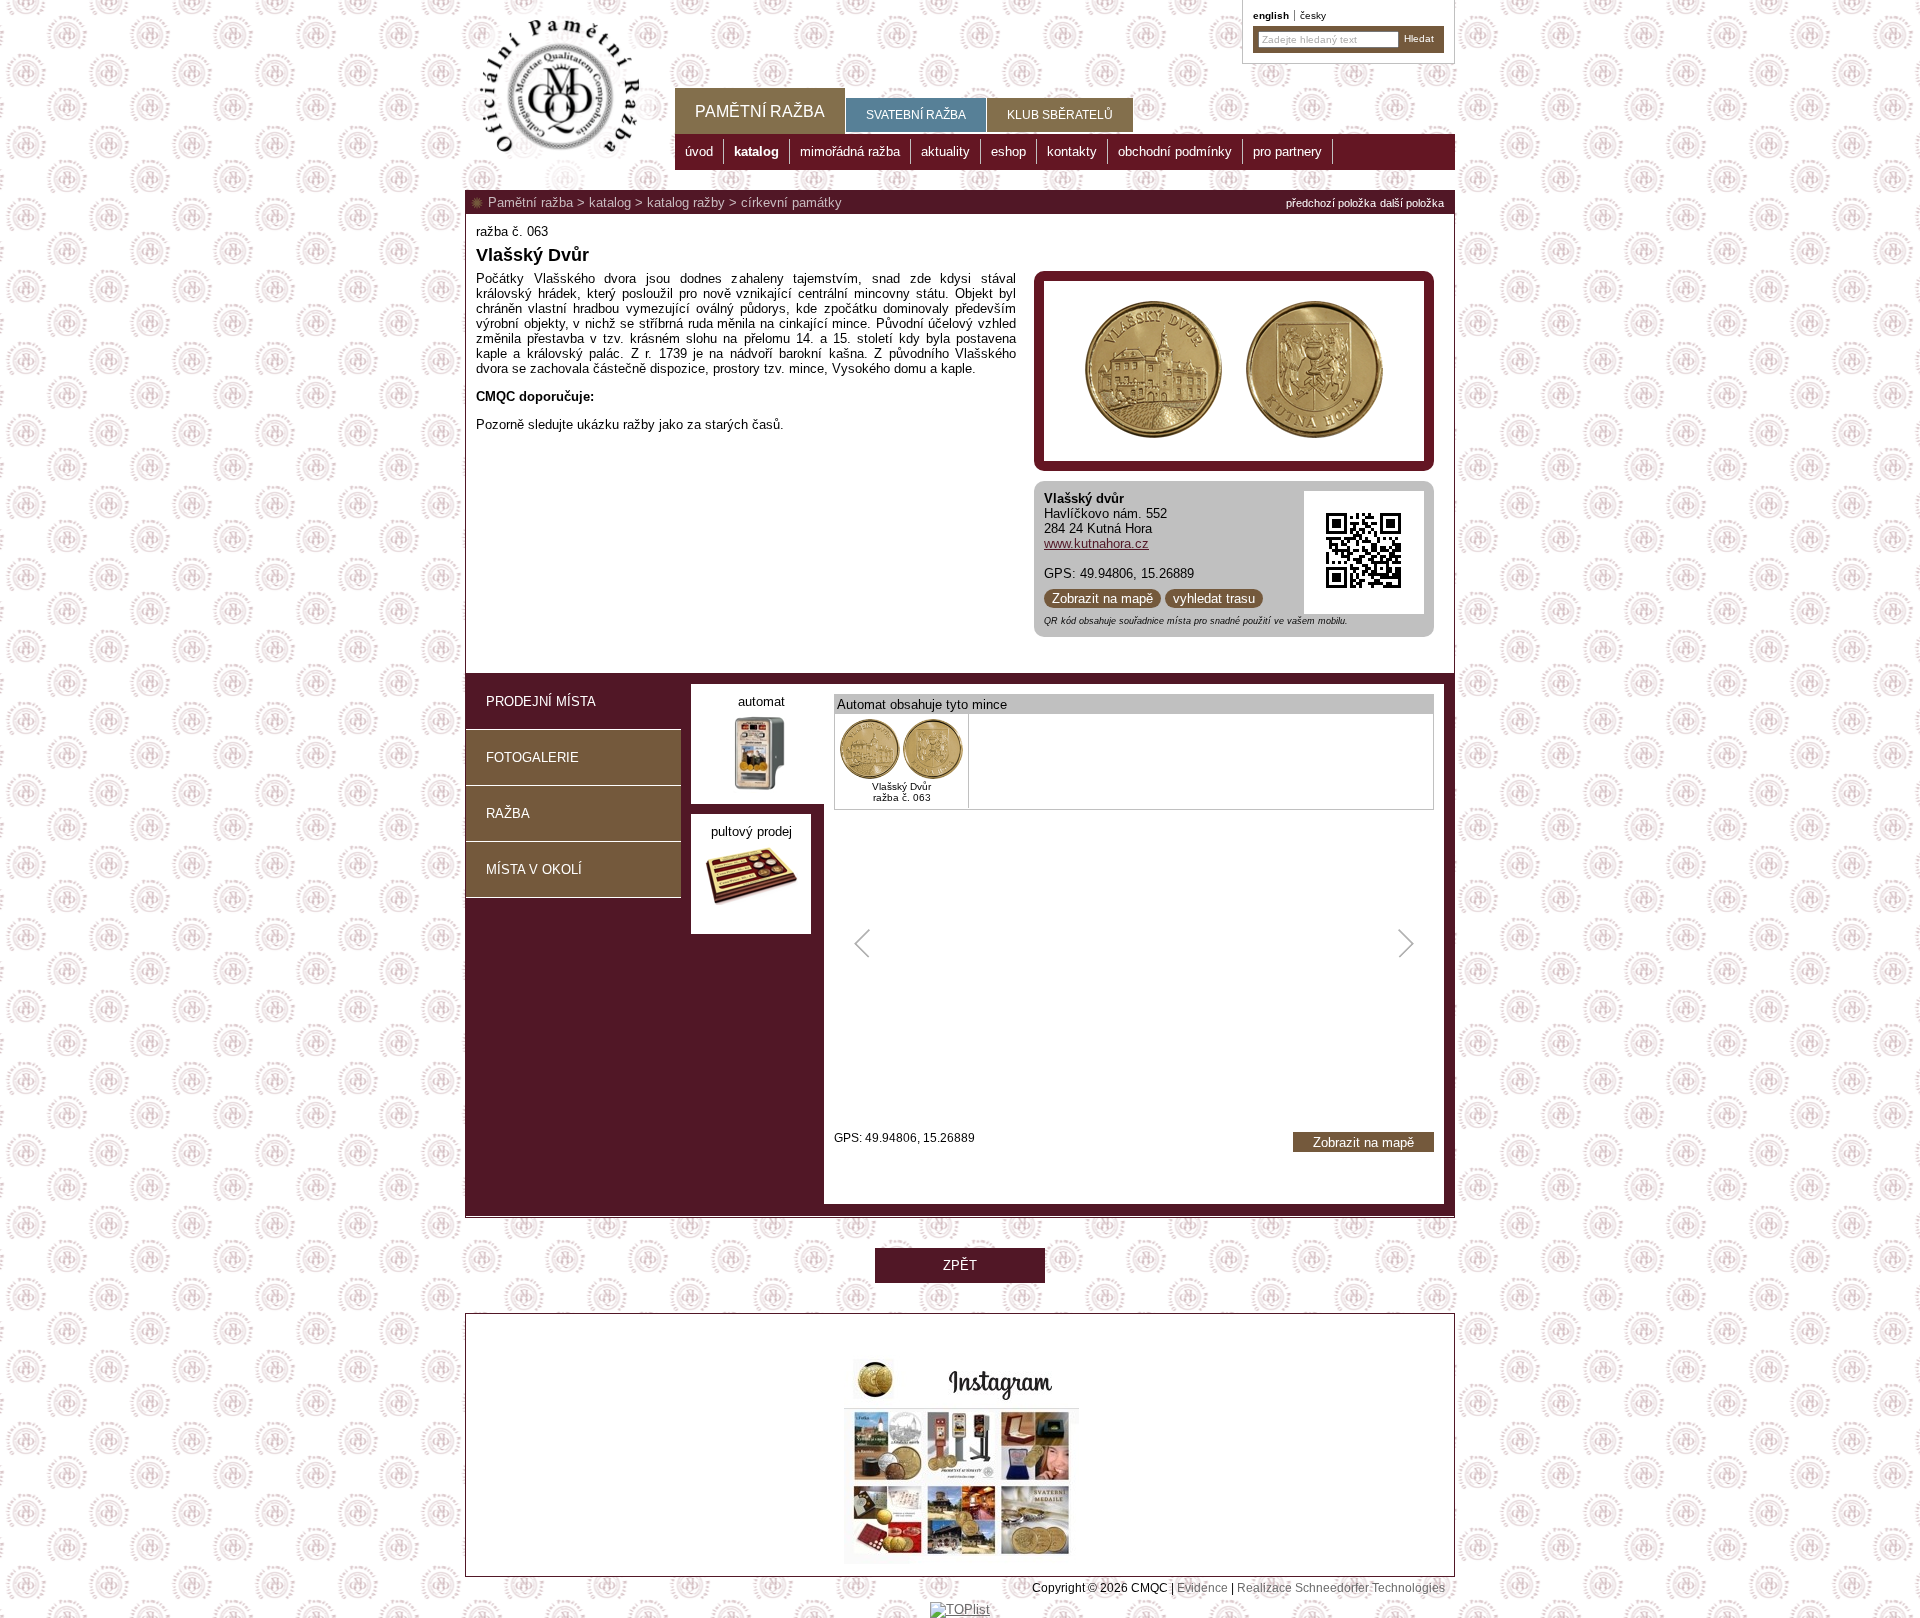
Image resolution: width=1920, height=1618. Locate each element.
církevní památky (791, 202)
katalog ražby (686, 202)
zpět (960, 1265)
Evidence (1202, 1588)
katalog (610, 202)
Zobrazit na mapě (1102, 598)
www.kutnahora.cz (1096, 543)
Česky (1313, 15)
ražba (508, 813)
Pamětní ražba (530, 202)
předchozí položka (1331, 203)
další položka (1412, 203)
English (1271, 15)
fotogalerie (532, 757)
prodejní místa (541, 701)
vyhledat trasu (1214, 598)
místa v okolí (534, 869)
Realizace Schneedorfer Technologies (1341, 1588)
